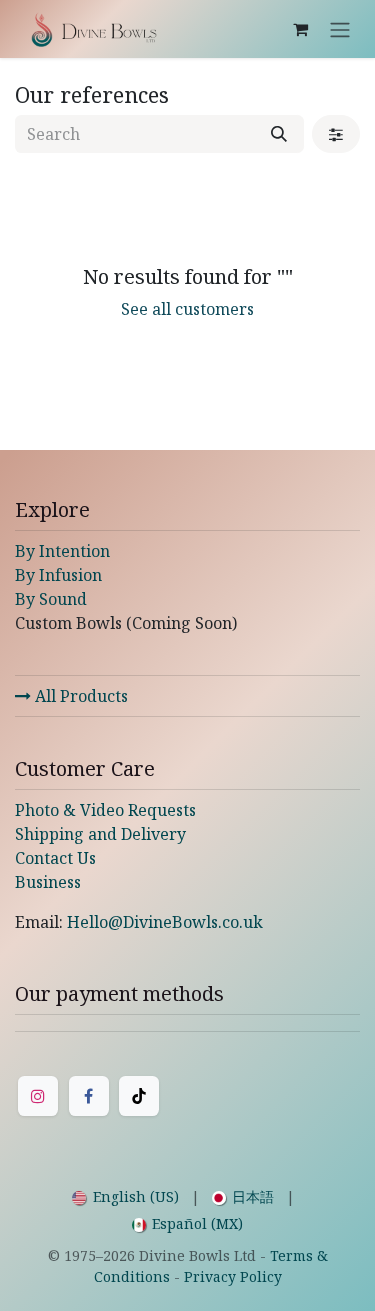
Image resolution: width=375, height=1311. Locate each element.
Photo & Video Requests (105, 810)
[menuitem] (125, 1196)
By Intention (62, 551)
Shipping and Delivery (100, 834)
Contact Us (55, 858)
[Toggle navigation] (340, 29)
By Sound (51, 599)
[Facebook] (89, 1096)
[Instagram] (38, 1096)
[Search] (279, 134)
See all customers (187, 309)
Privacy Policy (233, 1276)
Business (48, 882)
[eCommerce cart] (300, 29)
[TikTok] (139, 1096)
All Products (79, 696)
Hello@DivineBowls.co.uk (165, 922)
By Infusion (58, 575)
